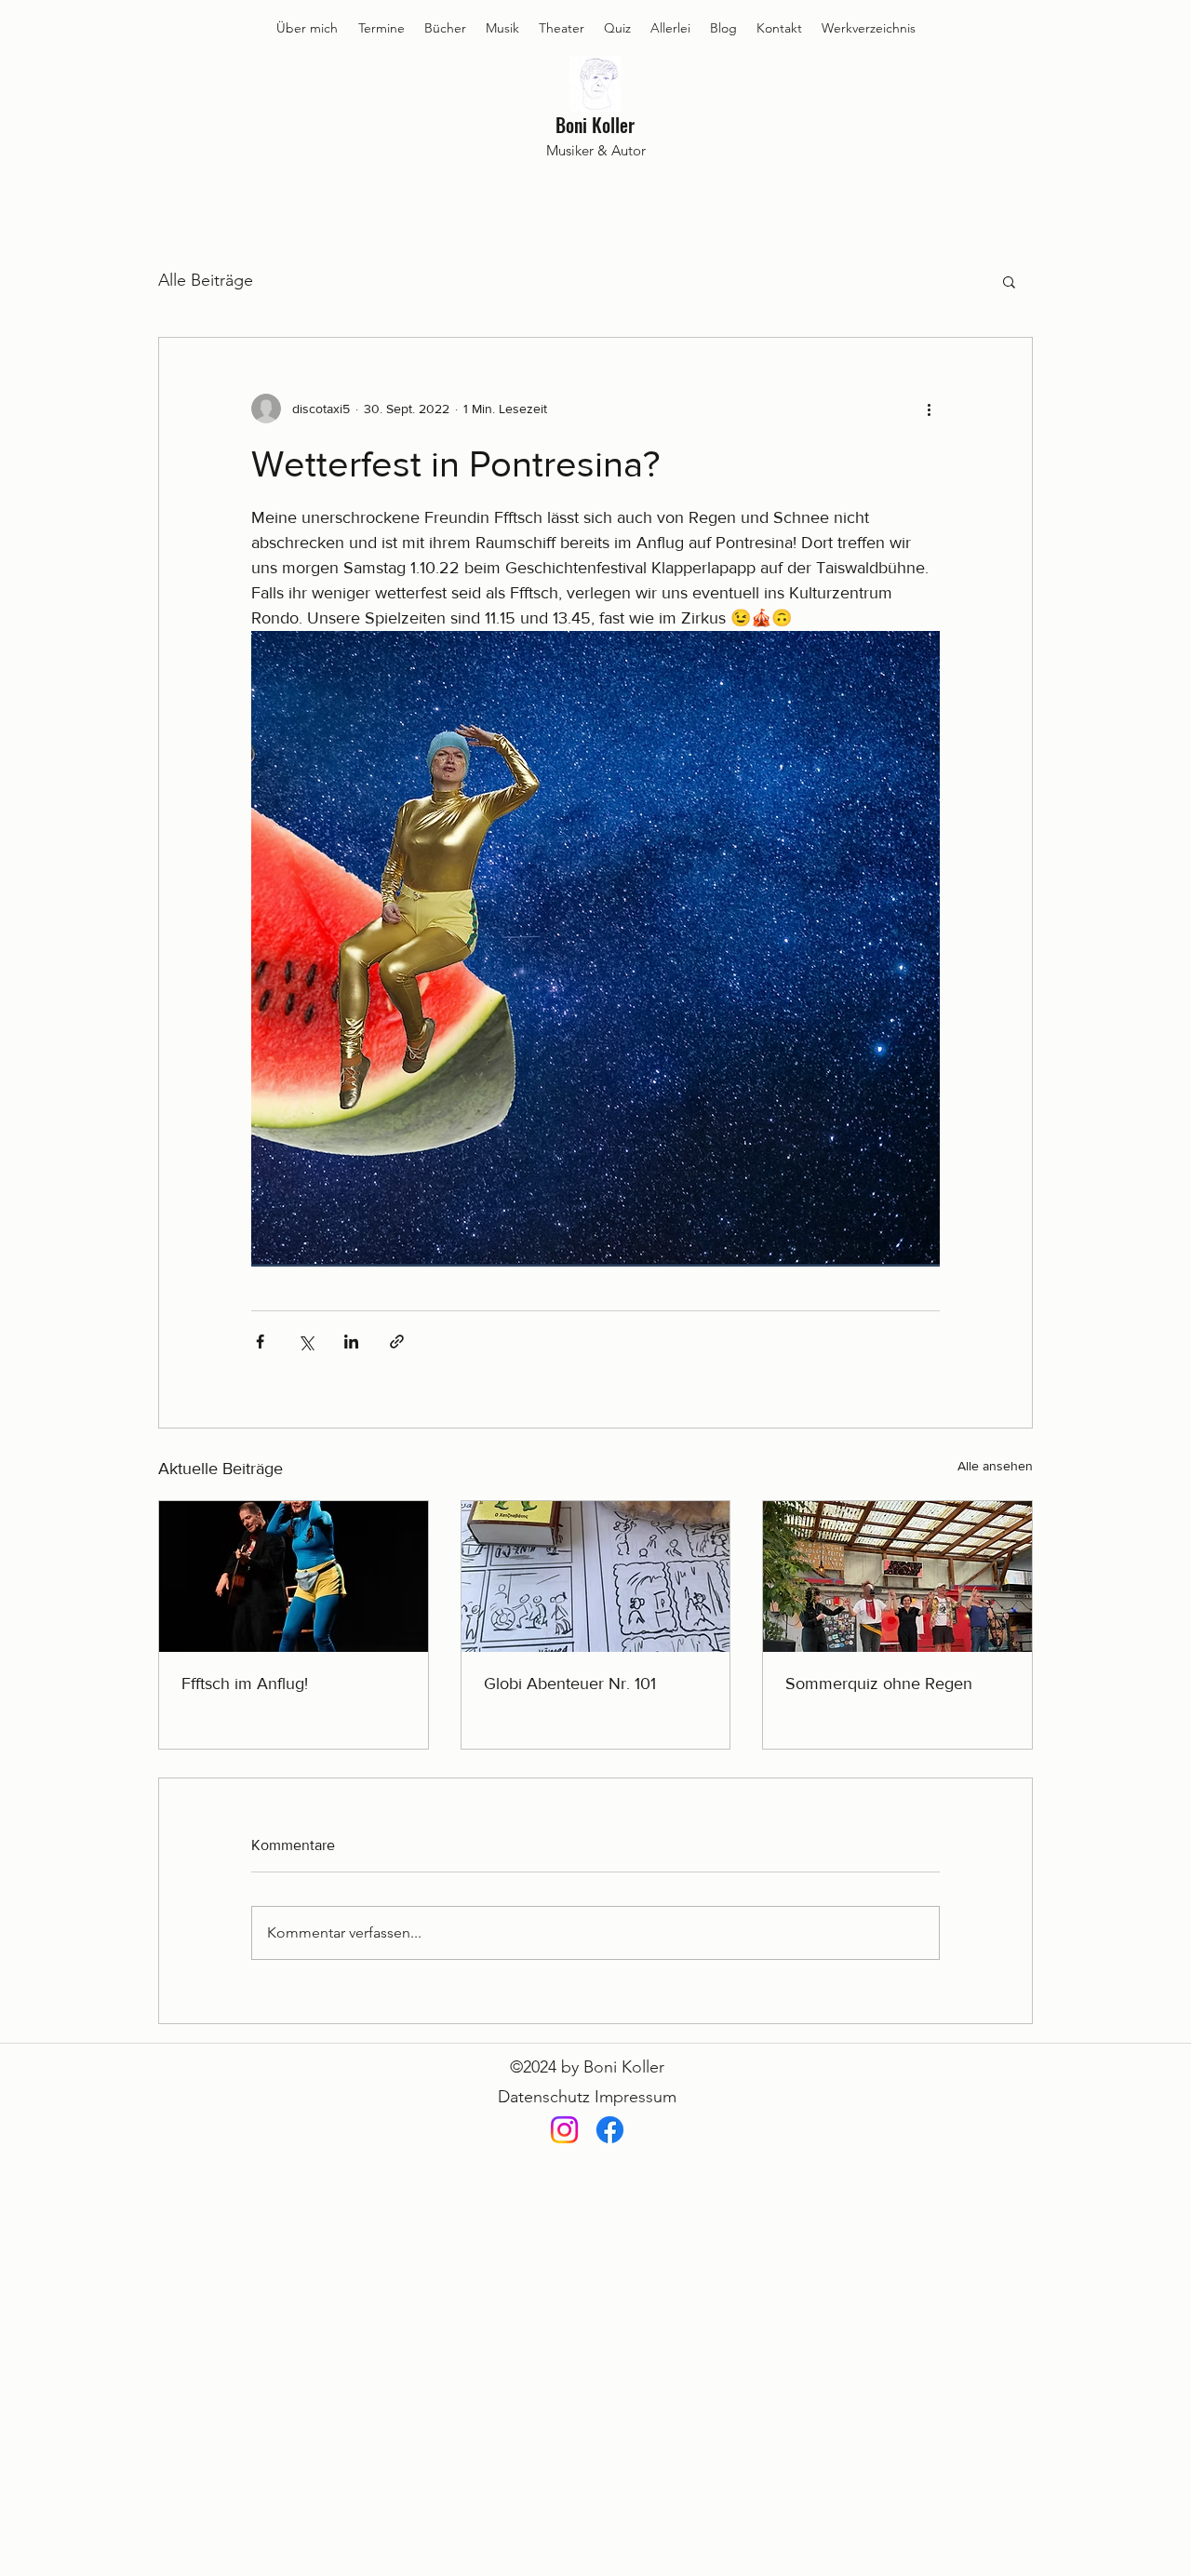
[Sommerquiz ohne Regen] (897, 1576)
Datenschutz (544, 2097)
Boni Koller (595, 125)
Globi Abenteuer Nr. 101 (570, 1684)
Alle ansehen (995, 1466)
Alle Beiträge (206, 280)
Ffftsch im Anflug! (245, 1684)
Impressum (636, 2097)
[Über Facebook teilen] (260, 1342)
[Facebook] (610, 2130)
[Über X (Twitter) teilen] (306, 1342)
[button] (1009, 281)
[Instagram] (564, 2130)
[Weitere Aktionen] (929, 409)
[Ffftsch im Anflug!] (294, 1576)
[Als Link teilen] (397, 1342)
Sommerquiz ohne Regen (879, 1684)
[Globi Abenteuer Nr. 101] (596, 1576)
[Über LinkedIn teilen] (351, 1342)
